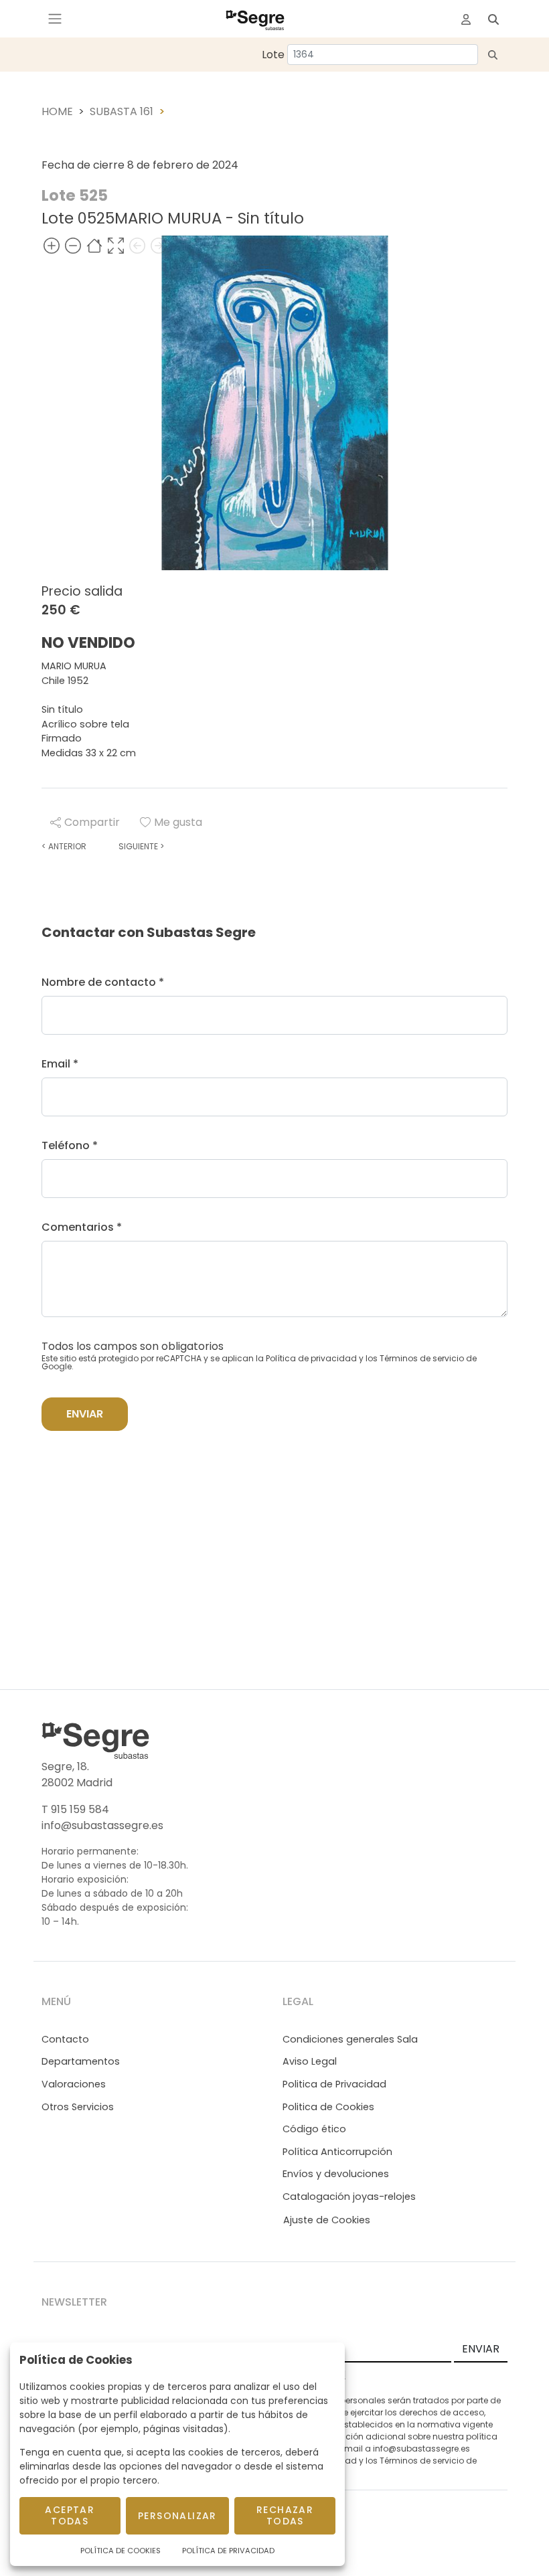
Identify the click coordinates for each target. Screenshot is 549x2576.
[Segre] (255, 19)
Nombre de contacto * (103, 982)
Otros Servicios (78, 2107)
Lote (273, 55)
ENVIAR (481, 2349)
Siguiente (141, 846)
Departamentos (81, 2061)
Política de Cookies (121, 2551)
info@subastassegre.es (102, 1825)
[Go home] (94, 246)
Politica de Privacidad (334, 2084)
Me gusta (178, 822)
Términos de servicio (422, 1358)
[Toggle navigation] (55, 19)
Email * (60, 1064)
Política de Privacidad (228, 2551)
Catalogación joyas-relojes (349, 2197)
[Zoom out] (73, 246)
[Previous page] (137, 246)
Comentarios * (82, 1227)
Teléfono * (70, 1145)
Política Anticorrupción (337, 2152)
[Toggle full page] (116, 246)
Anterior (64, 846)
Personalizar (177, 2516)
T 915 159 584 (75, 1809)
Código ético (314, 2129)
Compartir (92, 822)
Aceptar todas (70, 2515)
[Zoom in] (52, 246)
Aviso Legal (310, 2061)
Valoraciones (74, 2084)
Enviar (85, 1414)
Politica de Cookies (328, 2107)
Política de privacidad (311, 1358)
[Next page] (159, 246)
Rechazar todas (285, 2515)
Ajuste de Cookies (327, 2220)
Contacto (65, 2039)
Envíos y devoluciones (336, 2174)
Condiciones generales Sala (350, 2039)
